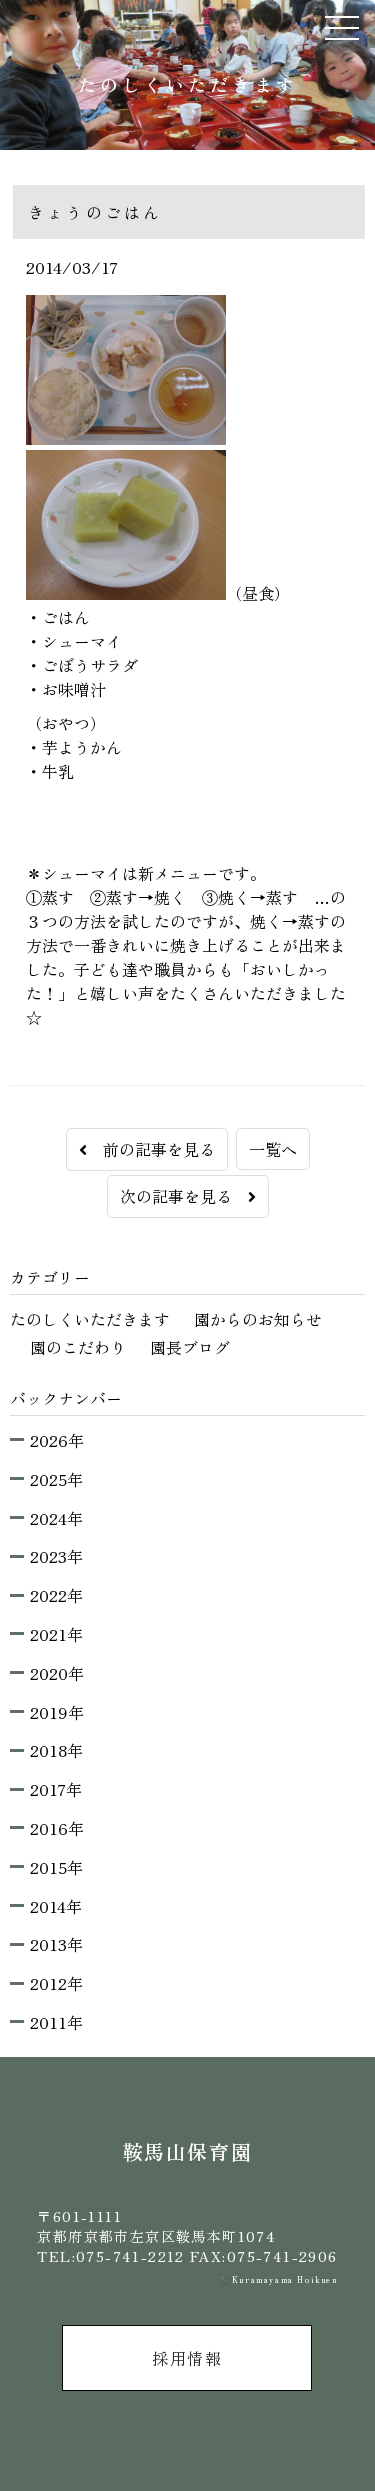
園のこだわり (78, 1347)
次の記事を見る (184, 1196)
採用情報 (187, 2358)
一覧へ (273, 1149)
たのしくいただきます (90, 1319)
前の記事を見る (151, 1149)
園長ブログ (190, 1347)
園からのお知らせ (258, 1319)
